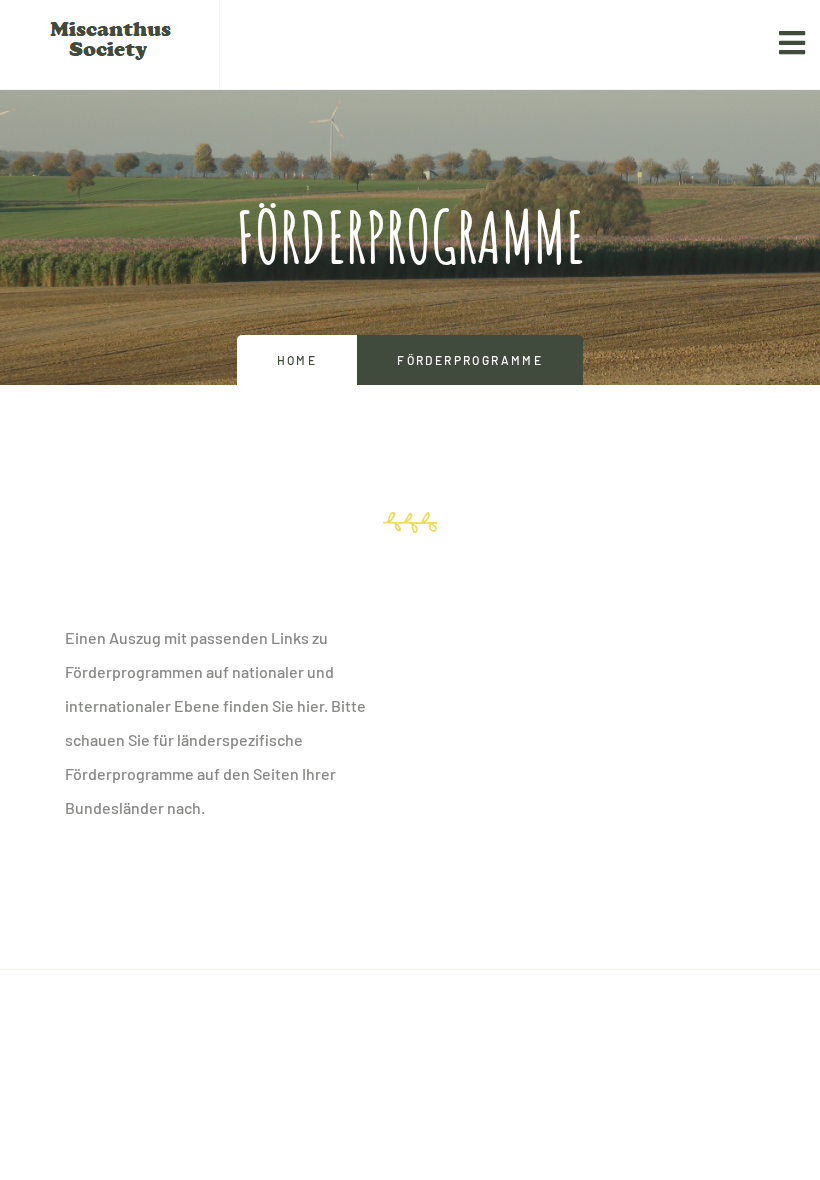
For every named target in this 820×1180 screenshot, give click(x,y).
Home (297, 360)
